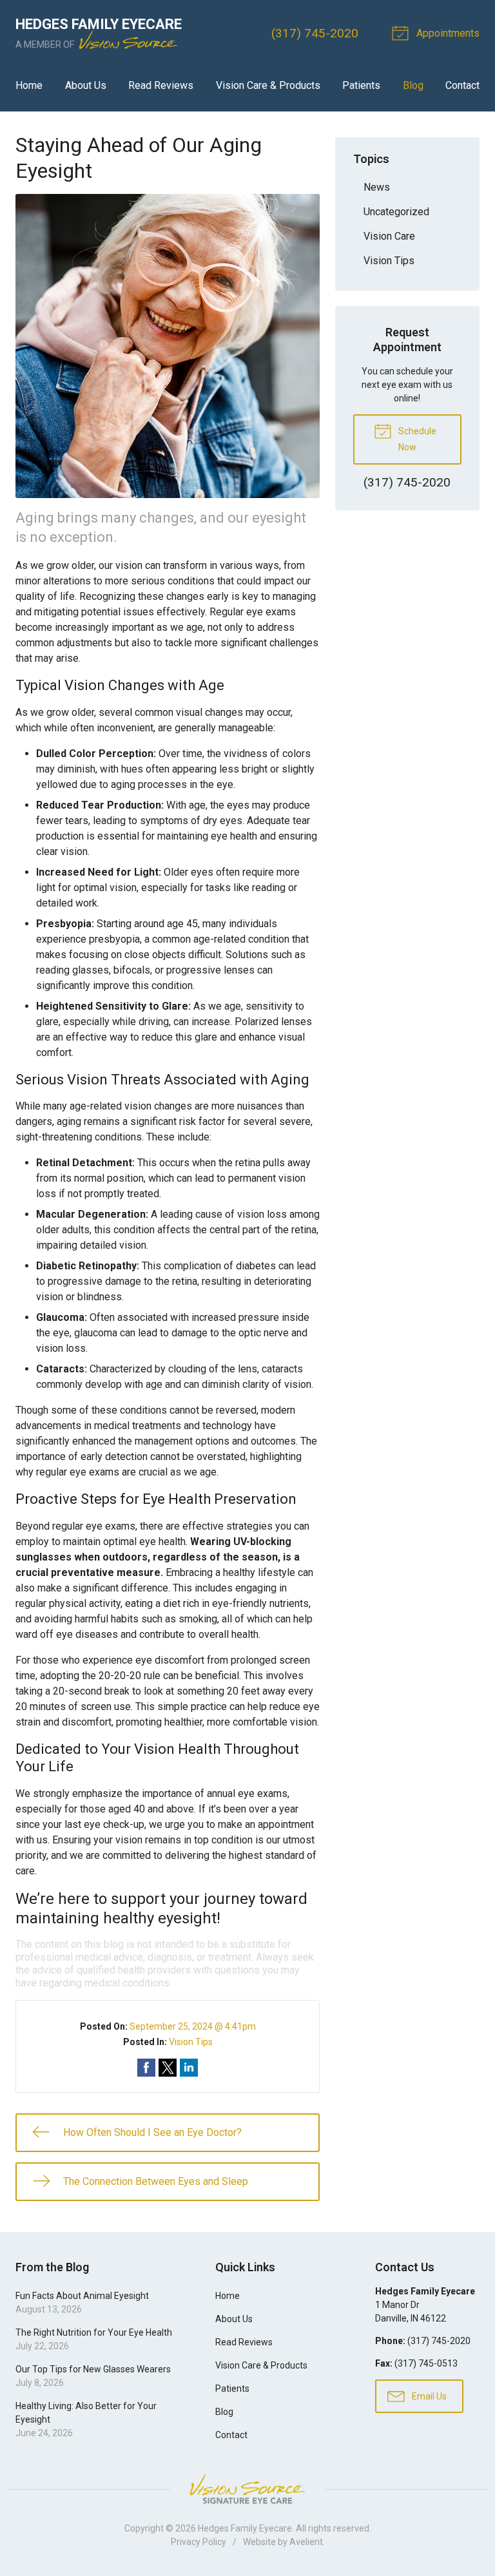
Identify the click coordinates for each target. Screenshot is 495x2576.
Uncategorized (396, 212)
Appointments (447, 33)
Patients (361, 85)
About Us (86, 85)
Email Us (428, 2396)
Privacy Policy (199, 2542)
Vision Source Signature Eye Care (247, 2489)
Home (29, 85)
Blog (413, 85)
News (377, 187)
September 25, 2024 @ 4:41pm (193, 2026)
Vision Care (389, 236)
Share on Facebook (146, 2068)
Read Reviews (161, 85)
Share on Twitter (168, 2068)
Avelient (306, 2542)
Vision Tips (191, 2042)
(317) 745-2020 (315, 33)
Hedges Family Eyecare (245, 2528)
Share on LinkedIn (189, 2068)
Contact (462, 85)
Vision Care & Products (268, 85)
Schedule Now (416, 439)
